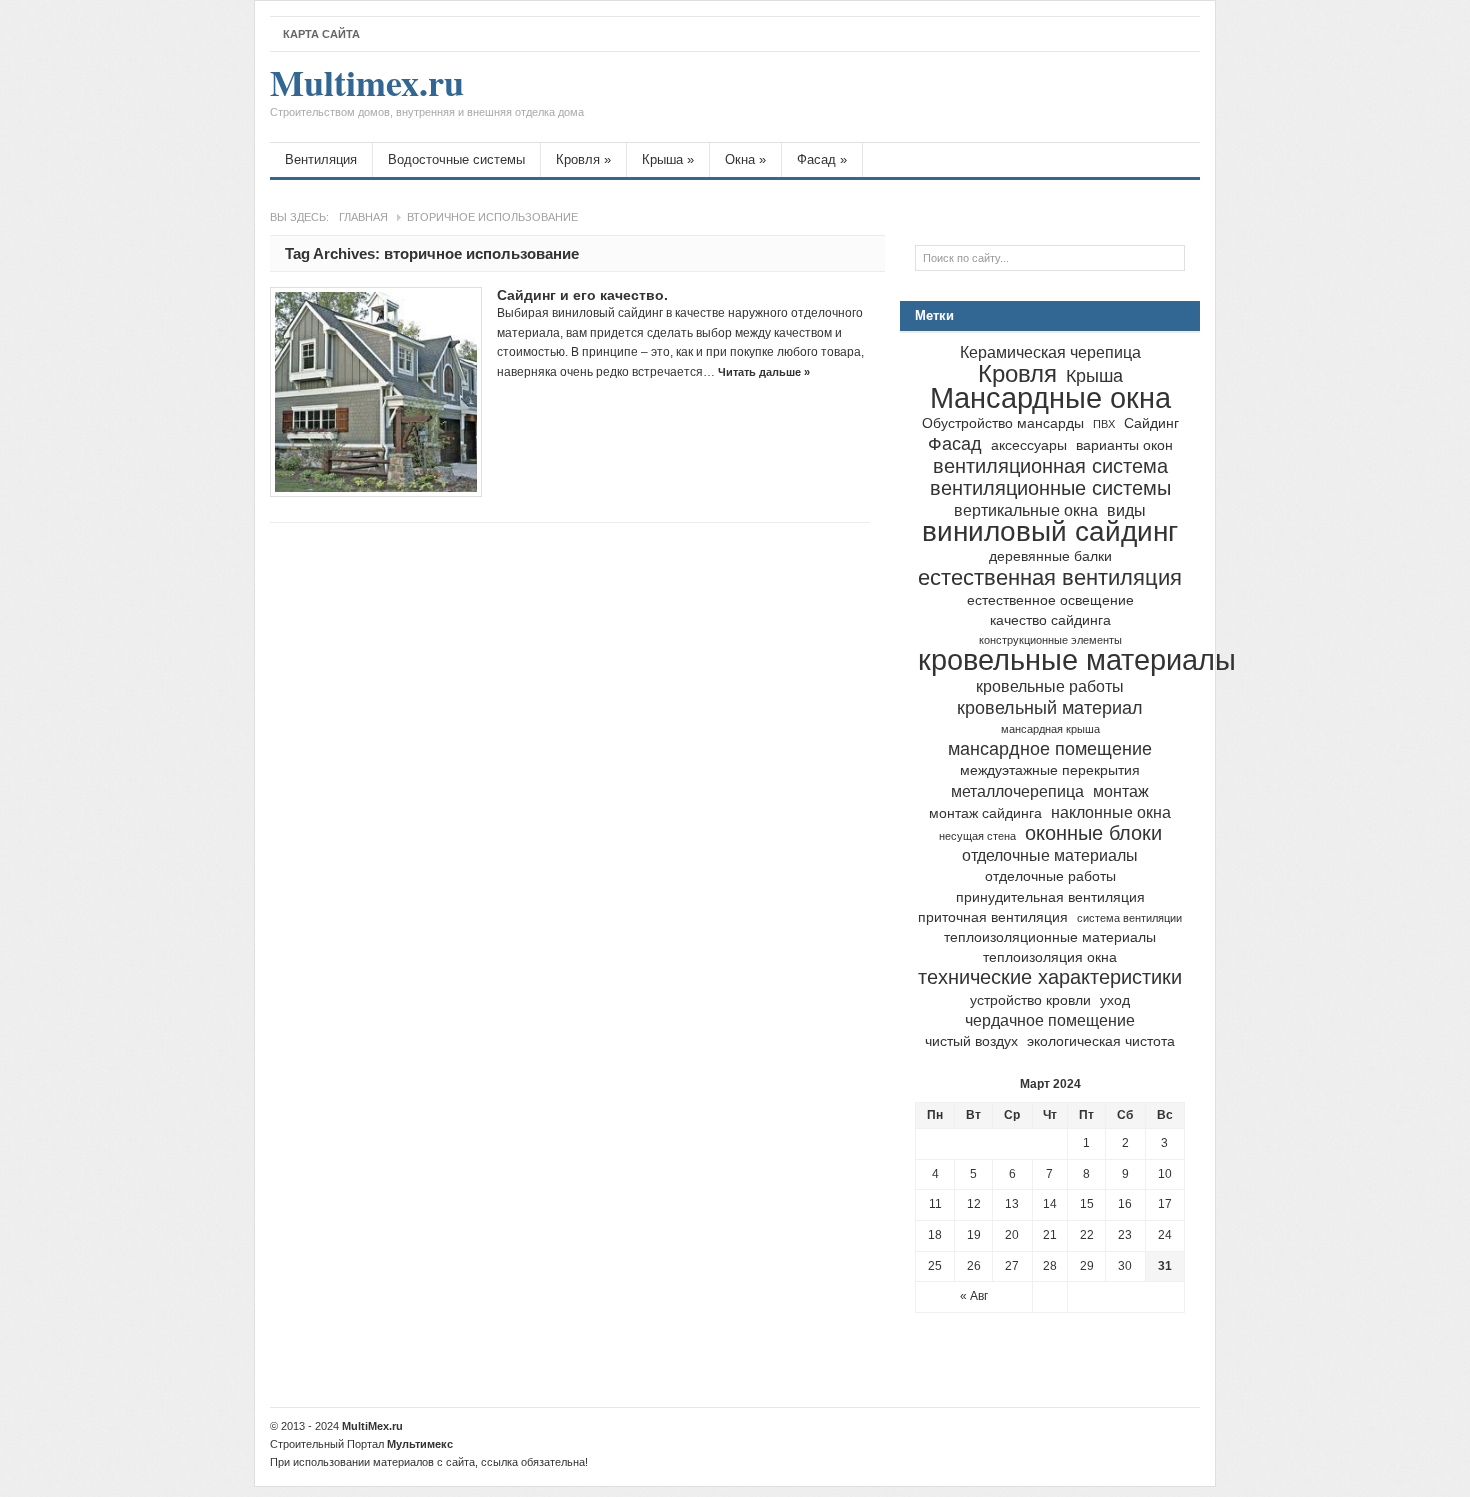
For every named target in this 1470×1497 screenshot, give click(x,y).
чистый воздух (971, 1041)
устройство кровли (1030, 1000)
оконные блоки (1093, 833)
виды (1126, 510)
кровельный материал (1050, 707)
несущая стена (977, 836)
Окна (745, 159)
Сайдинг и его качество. (582, 295)
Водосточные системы (456, 159)
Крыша (668, 159)
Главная (363, 217)
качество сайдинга (1050, 620)
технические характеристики (1050, 977)
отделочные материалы (1050, 855)
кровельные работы (1050, 686)
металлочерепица (1017, 791)
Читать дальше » (764, 372)
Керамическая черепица (1050, 352)
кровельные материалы (1077, 659)
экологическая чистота (1101, 1041)
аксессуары (1029, 445)
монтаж (1121, 791)
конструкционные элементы (1050, 640)
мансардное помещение (1050, 748)
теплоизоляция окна (1050, 957)
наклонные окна (1111, 812)
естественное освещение (1050, 600)
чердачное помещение (1050, 1020)
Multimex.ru (427, 92)
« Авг (974, 1296)
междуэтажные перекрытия (1050, 770)
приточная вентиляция (993, 917)
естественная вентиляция (1050, 577)
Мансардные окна (1050, 397)
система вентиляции (1129, 918)
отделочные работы (1050, 876)
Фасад (822, 159)
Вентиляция (321, 159)
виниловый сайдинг (1050, 531)
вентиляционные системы (1050, 488)
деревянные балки (1050, 556)
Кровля (583, 159)
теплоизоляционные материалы (1050, 937)
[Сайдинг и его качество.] (376, 392)
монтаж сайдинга (985, 813)
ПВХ (1104, 424)
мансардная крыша (1050, 729)
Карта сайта (321, 34)
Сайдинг (1151, 423)
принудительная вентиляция (1050, 897)
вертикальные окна (1026, 510)
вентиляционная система (1050, 466)
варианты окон (1124, 445)
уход (1115, 1000)
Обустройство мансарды (1003, 423)
